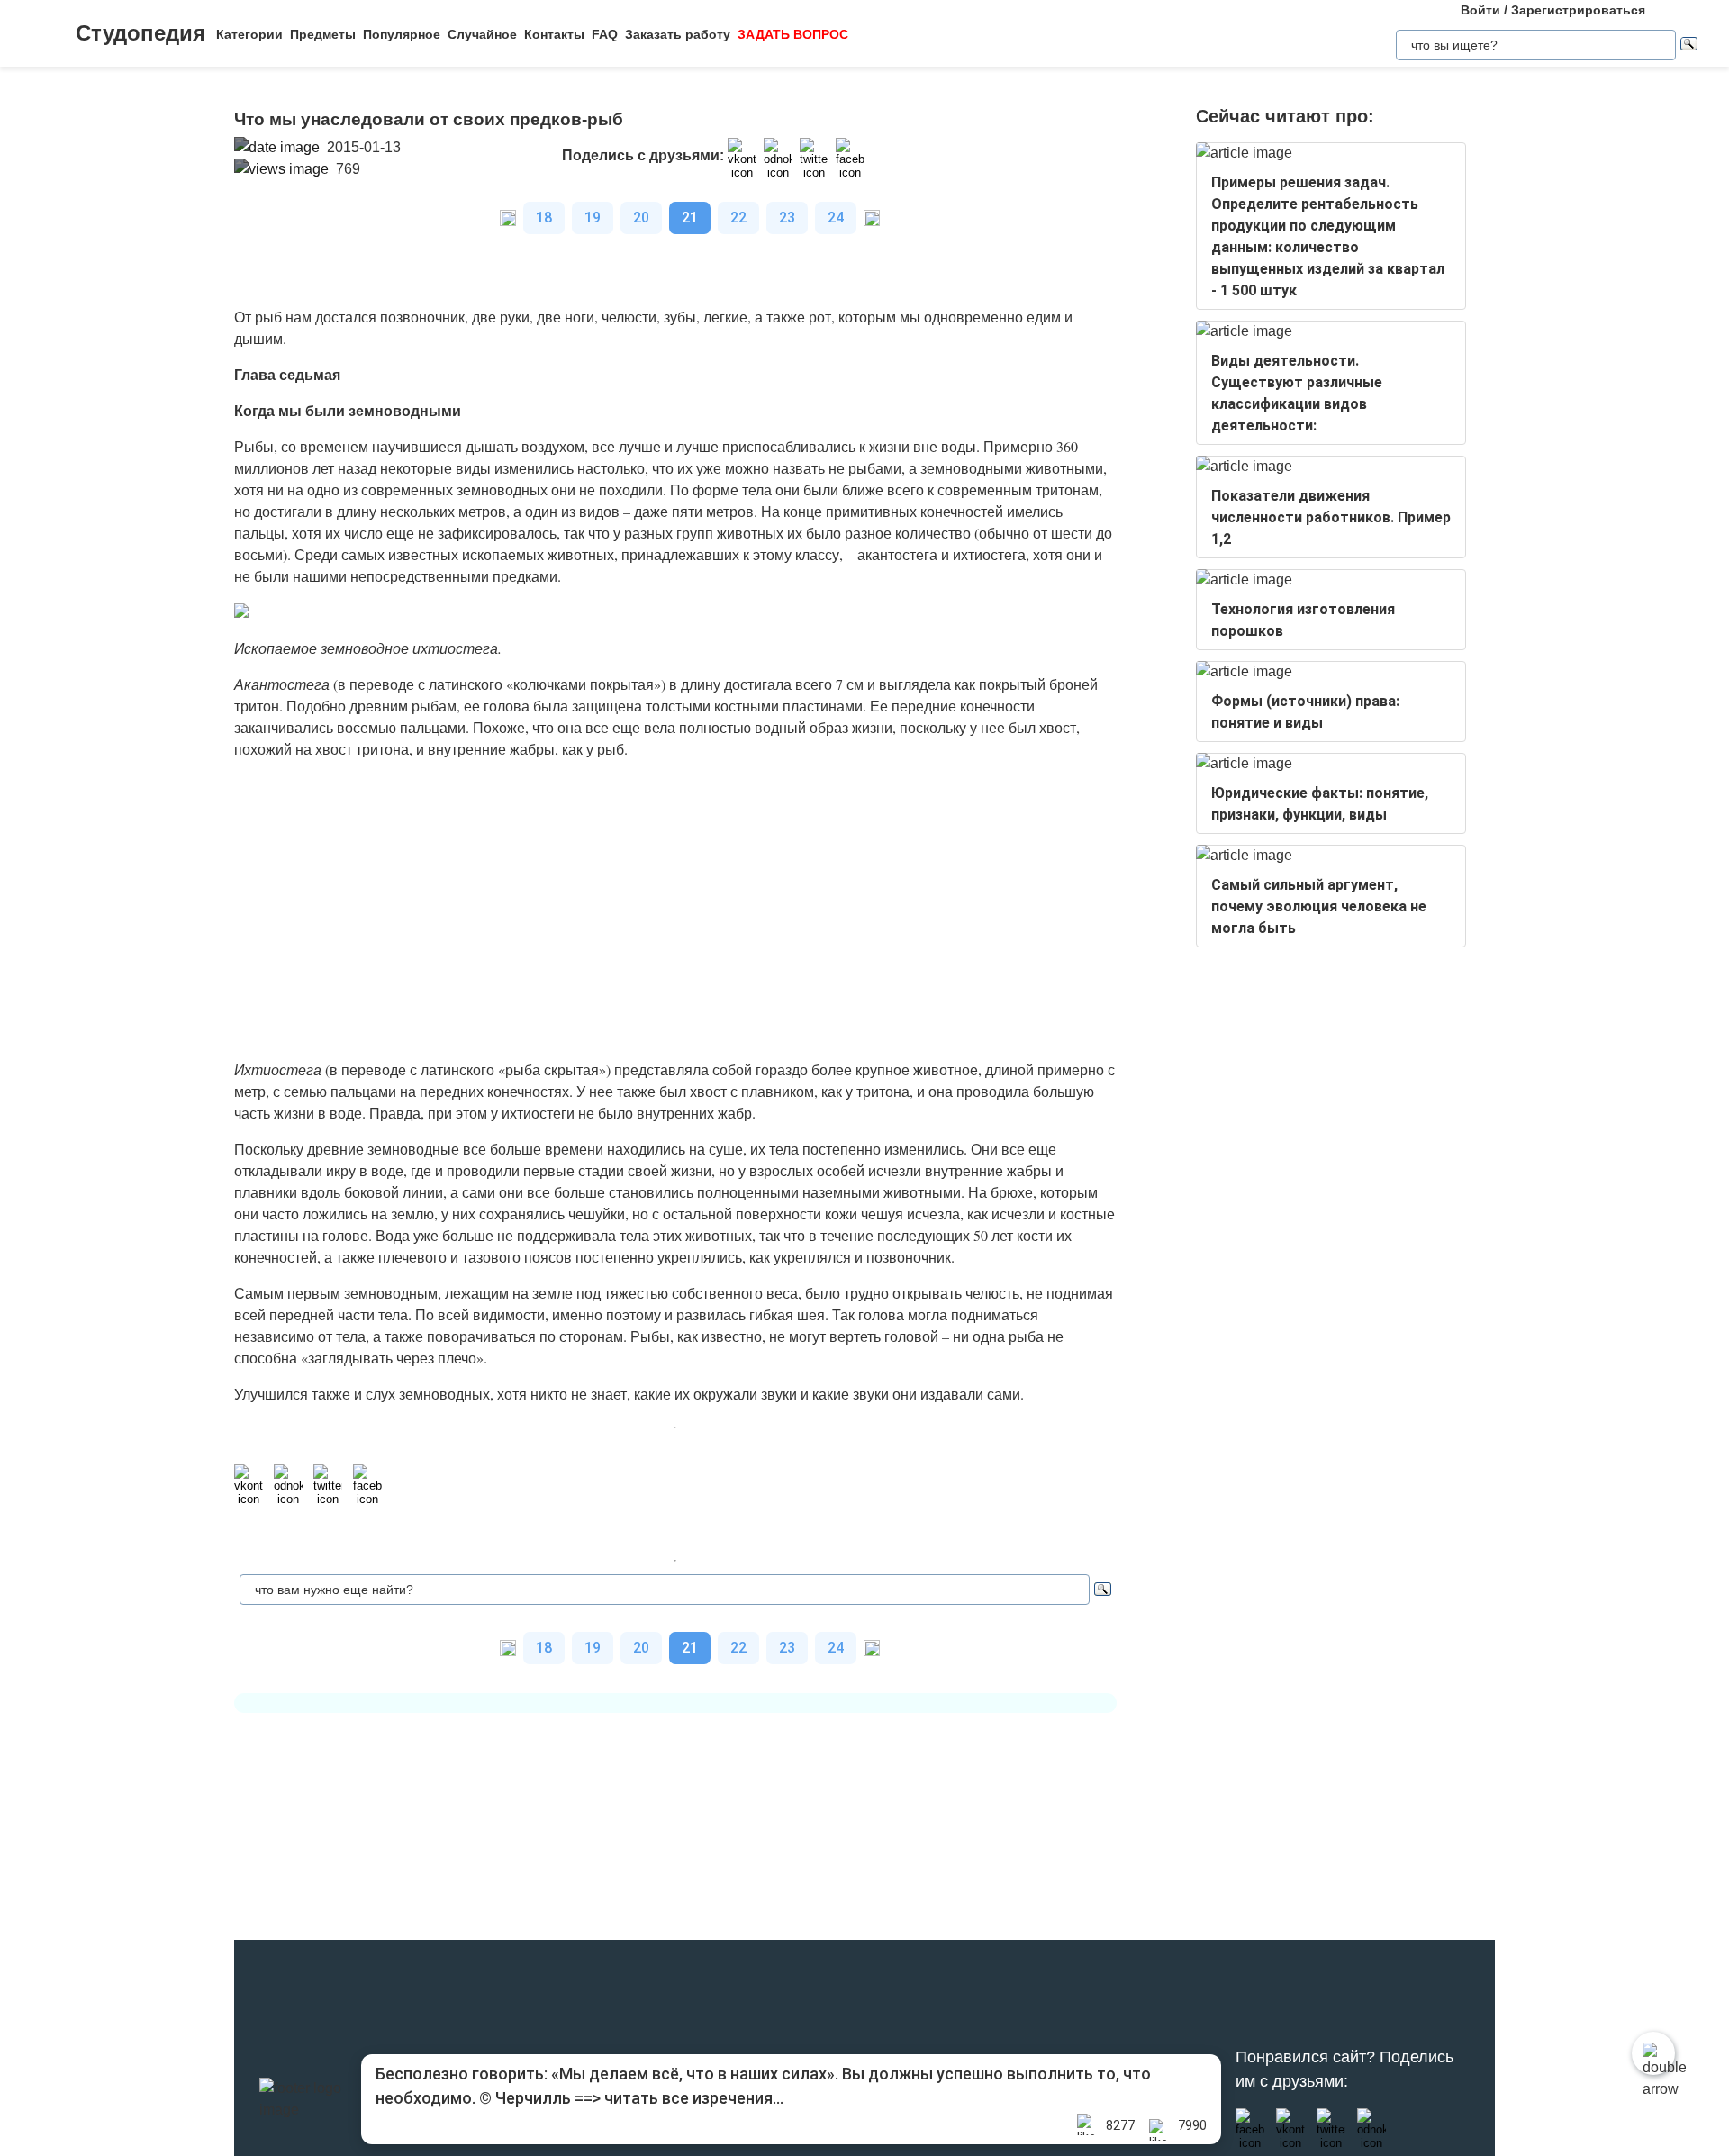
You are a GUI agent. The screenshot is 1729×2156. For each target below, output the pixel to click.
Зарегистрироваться (1578, 10)
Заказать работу (678, 34)
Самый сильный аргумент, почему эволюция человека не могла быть (1319, 906)
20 (641, 217)
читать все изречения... (694, 2098)
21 (690, 217)
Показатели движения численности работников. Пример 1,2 (1331, 517)
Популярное (402, 34)
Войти (1480, 10)
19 (593, 217)
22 (738, 217)
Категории (249, 34)
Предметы (323, 34)
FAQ (605, 34)
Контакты (554, 34)
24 (836, 217)
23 (787, 217)
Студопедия (140, 33)
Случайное (482, 34)
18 (544, 217)
